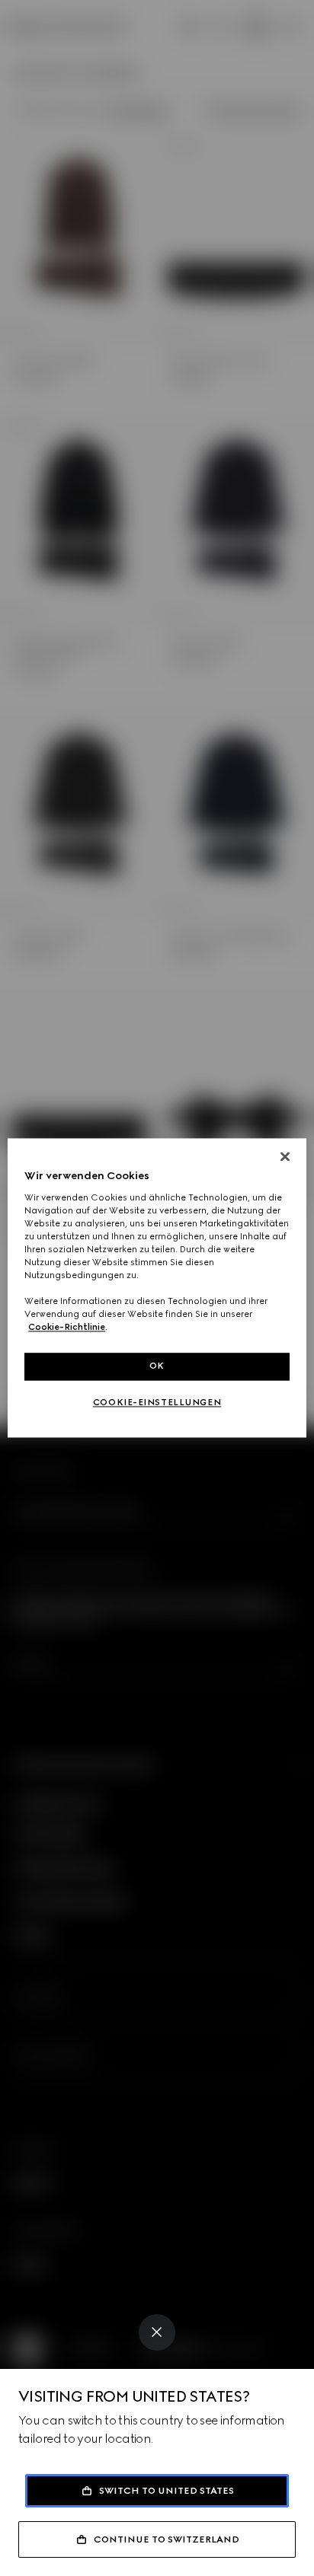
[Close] (157, 2332)
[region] (157, 1288)
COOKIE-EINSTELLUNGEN (157, 1403)
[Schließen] (285, 1156)
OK (157, 1366)
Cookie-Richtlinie (67, 1328)
